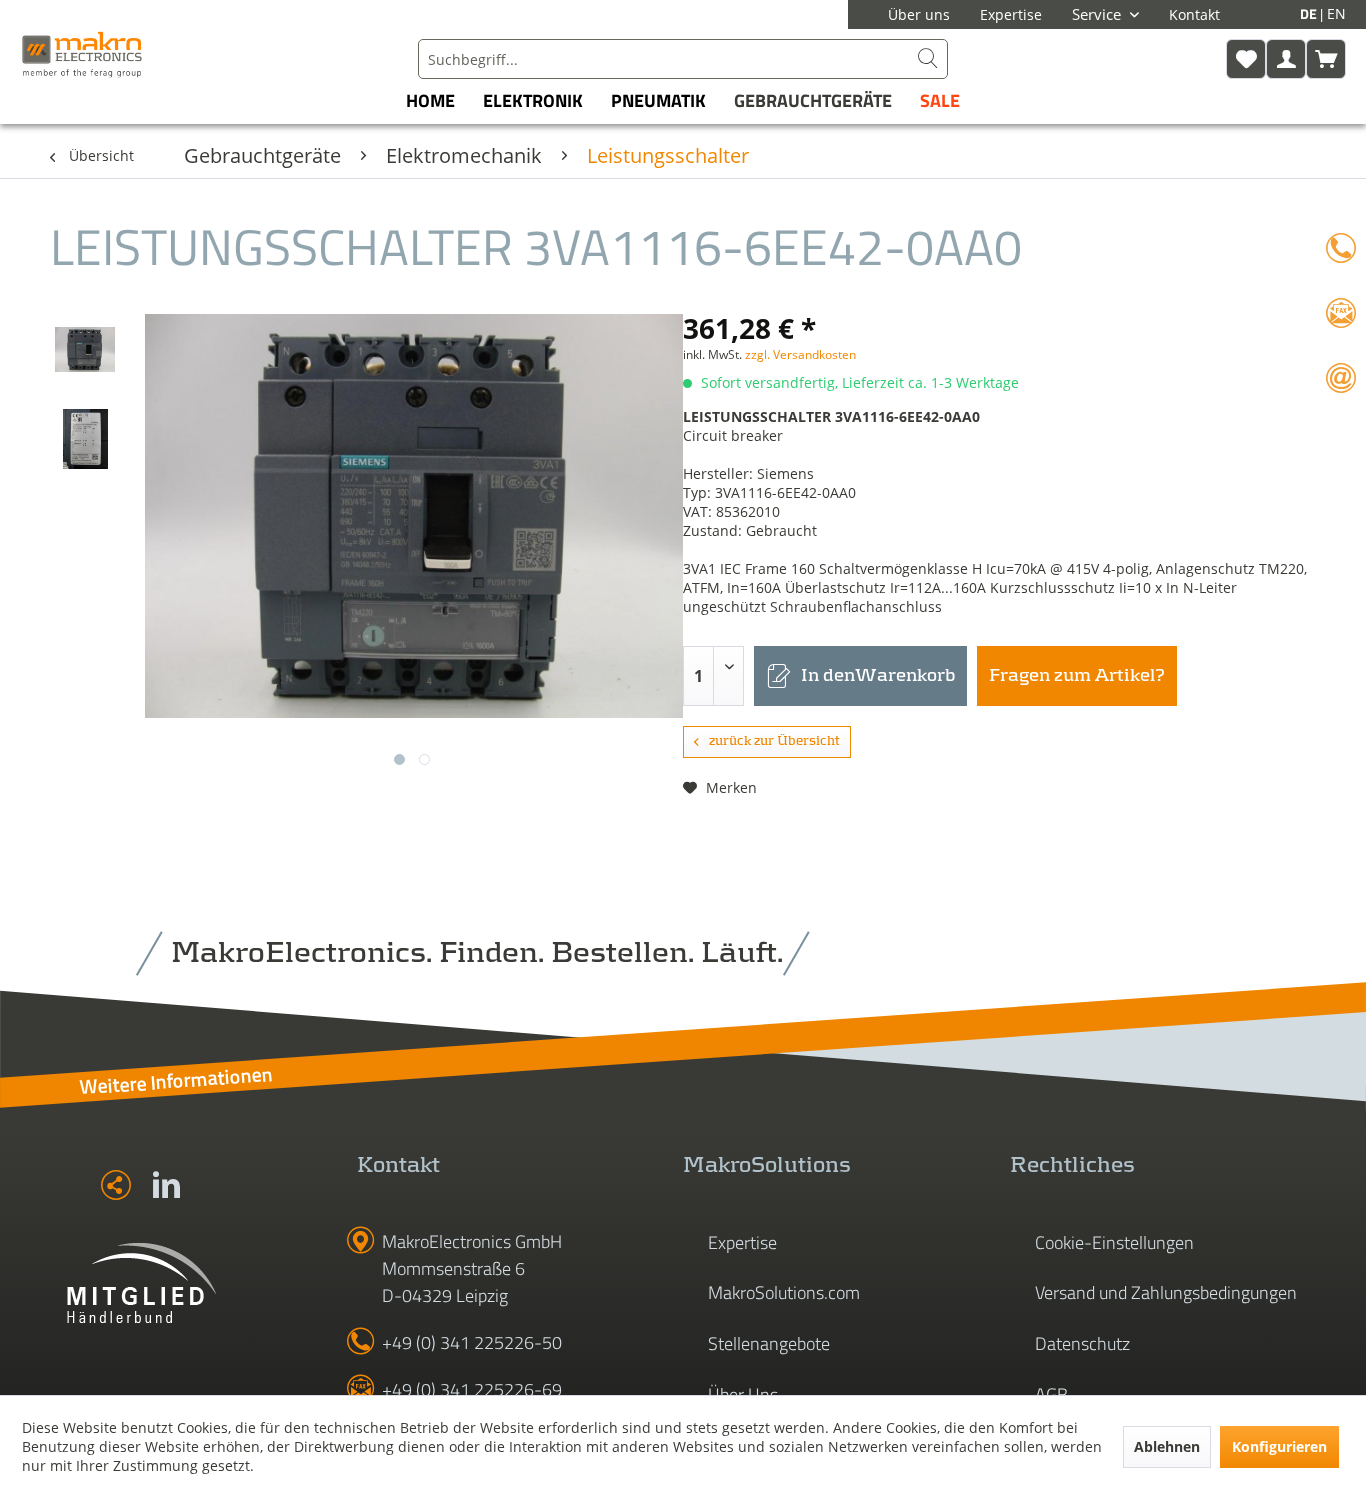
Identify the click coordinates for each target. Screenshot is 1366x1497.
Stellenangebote (769, 1343)
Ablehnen (1167, 1446)
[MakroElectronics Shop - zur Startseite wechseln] (82, 54)
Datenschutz (1082, 1343)
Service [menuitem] (1098, 14)
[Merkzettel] (1246, 59)
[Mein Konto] (1286, 59)
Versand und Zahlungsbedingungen (1166, 1292)
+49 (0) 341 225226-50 (472, 1342)
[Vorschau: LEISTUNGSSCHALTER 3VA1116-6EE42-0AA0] (85, 349)
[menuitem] (683, 59)
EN (1336, 13)
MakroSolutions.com (784, 1292)
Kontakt (1194, 14)
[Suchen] (928, 59)
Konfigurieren (1279, 1446)
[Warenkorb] (1326, 59)
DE (1310, 13)
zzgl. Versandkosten (800, 354)
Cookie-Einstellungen (1114, 1242)
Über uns (919, 14)
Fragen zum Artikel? (1077, 676)
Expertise (1011, 14)
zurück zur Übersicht (774, 741)
